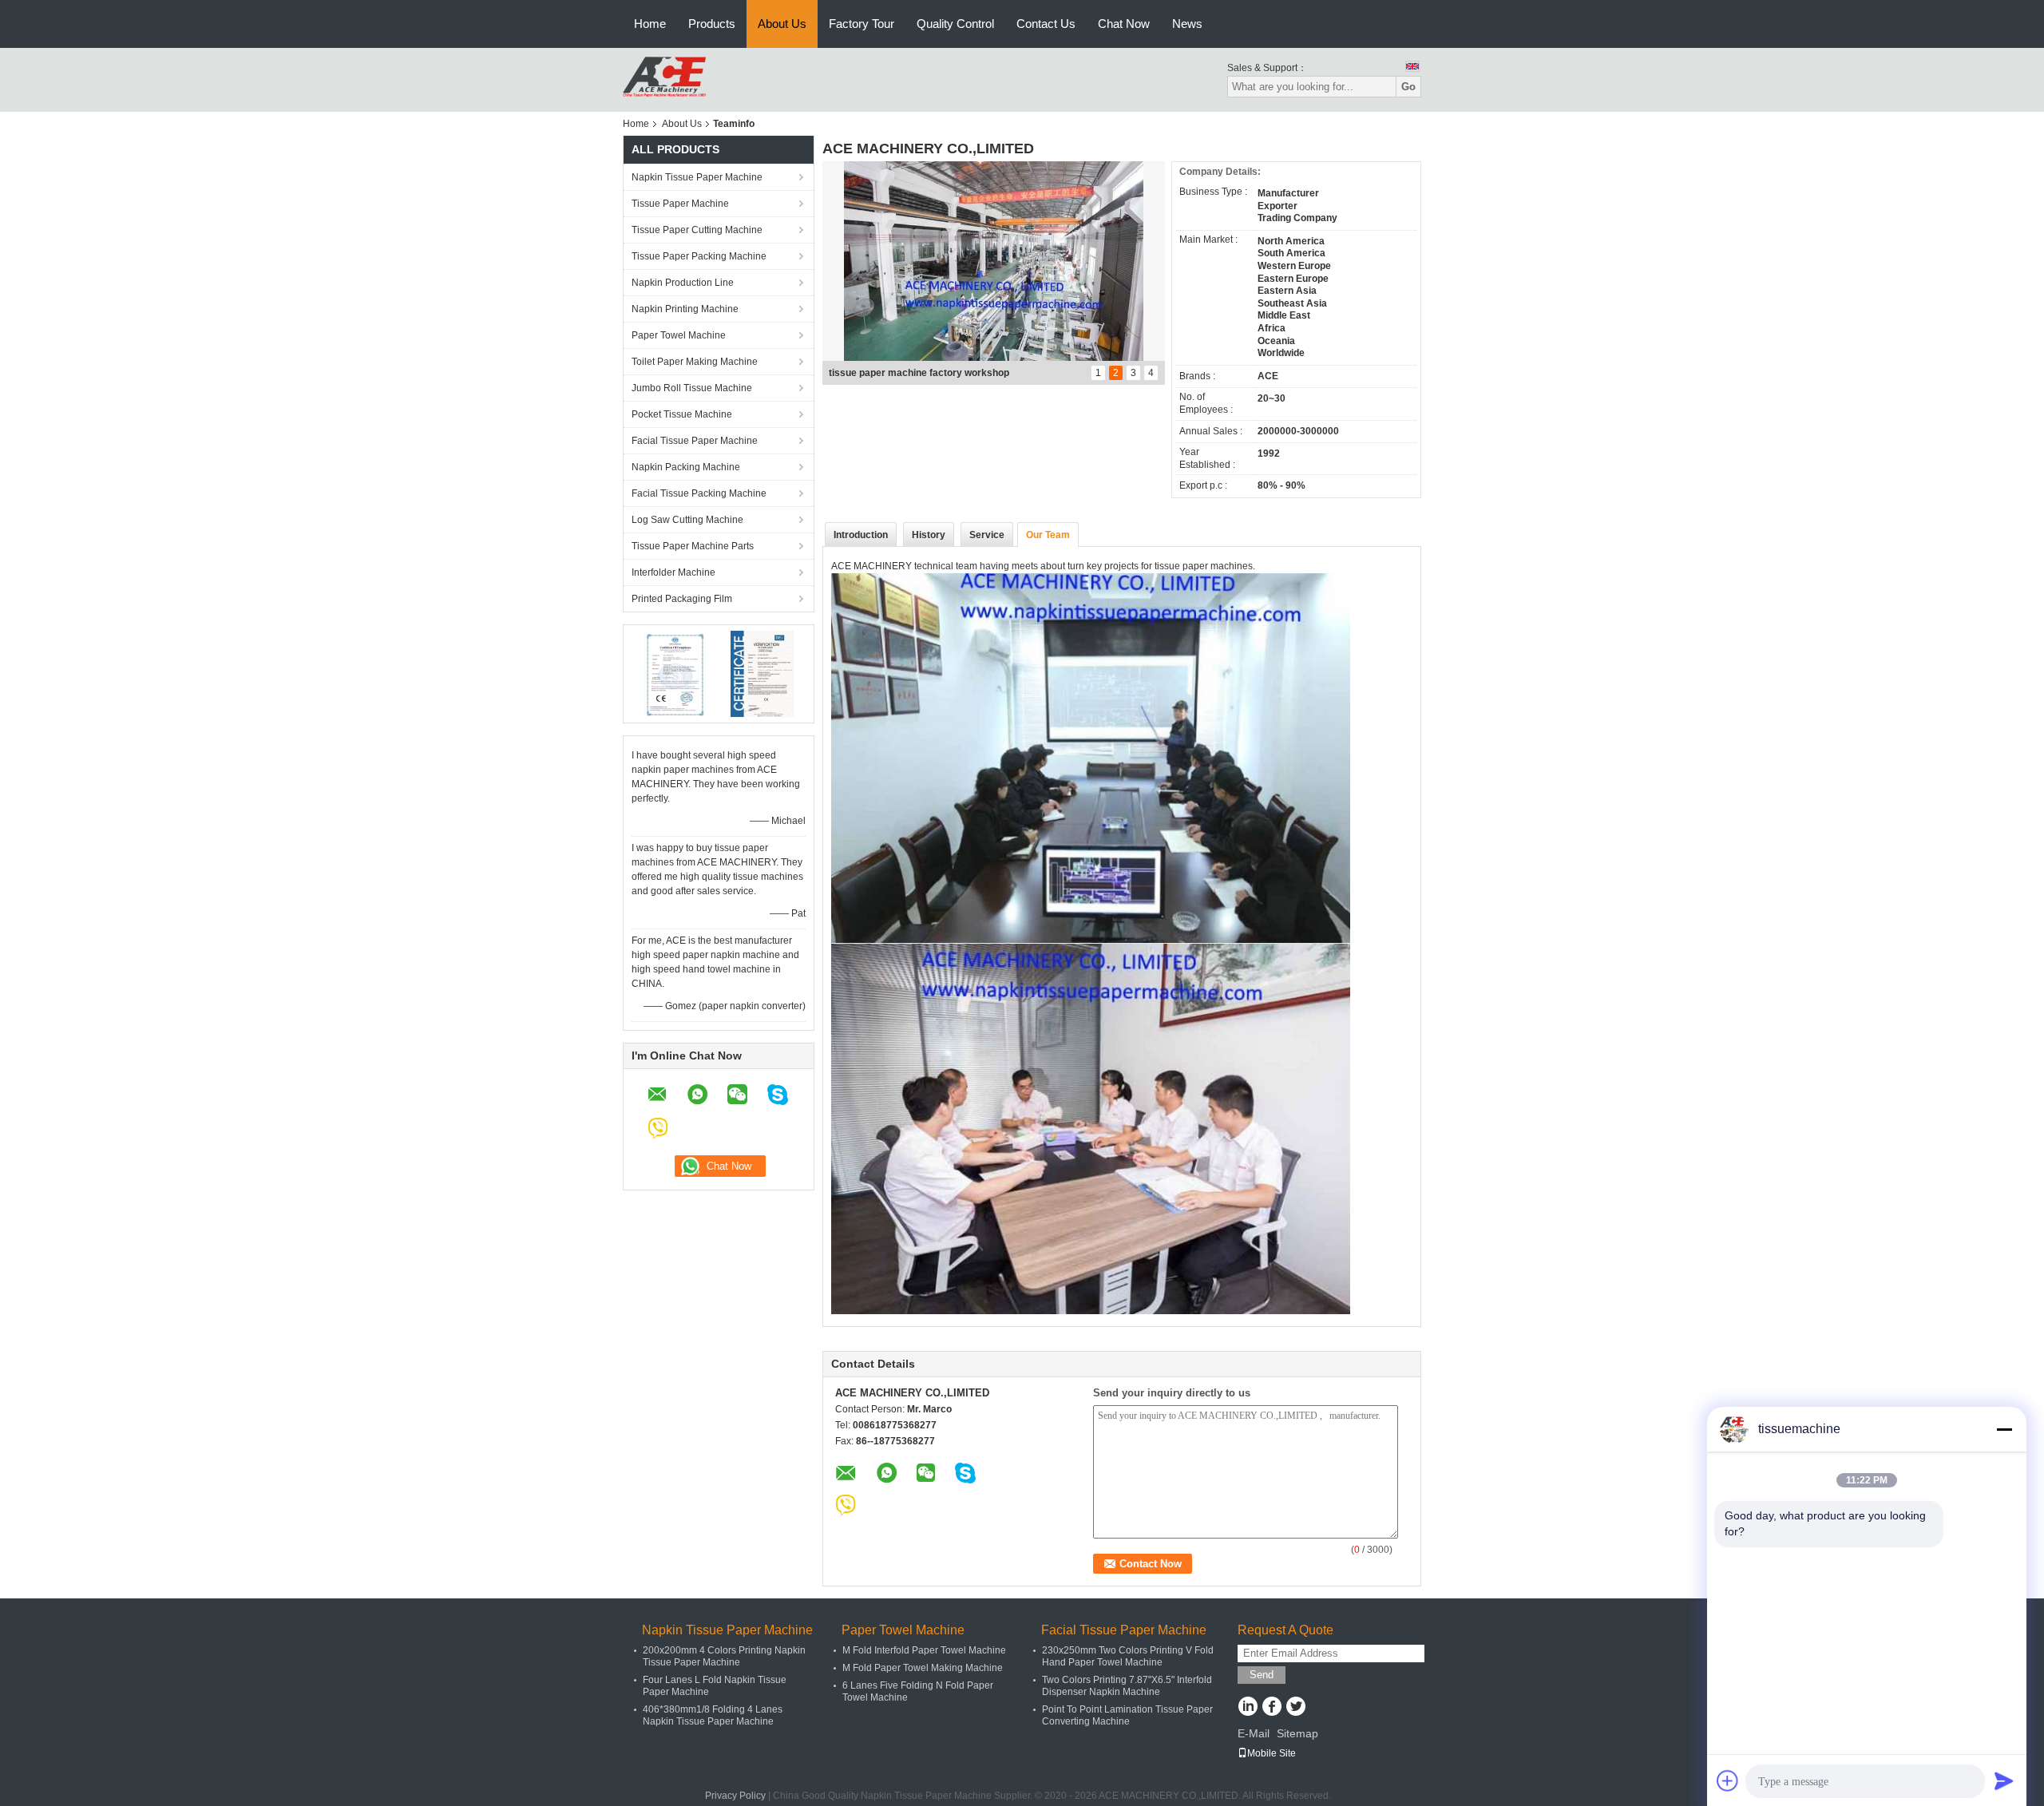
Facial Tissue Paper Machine (695, 441)
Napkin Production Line (683, 283)
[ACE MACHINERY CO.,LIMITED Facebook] (1272, 1708)
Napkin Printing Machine (685, 309)
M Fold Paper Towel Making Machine (923, 1668)
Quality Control (955, 24)
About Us (782, 24)
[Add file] (1728, 1780)
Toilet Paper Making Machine (695, 362)
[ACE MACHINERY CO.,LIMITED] (664, 79)
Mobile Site (1272, 1753)
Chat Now (1124, 24)
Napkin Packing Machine (686, 467)
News (1187, 24)
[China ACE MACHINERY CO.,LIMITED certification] (675, 673)
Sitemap (1297, 1733)
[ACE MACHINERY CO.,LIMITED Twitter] (1295, 1708)
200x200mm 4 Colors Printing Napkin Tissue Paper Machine (724, 1656)
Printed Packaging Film (682, 599)
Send (1262, 1675)
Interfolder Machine (673, 572)
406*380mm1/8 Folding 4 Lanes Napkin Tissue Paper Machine (713, 1715)
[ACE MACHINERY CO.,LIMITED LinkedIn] (1248, 1708)
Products (712, 24)
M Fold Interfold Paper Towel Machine (924, 1650)
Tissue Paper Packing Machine (699, 256)
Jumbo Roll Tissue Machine (692, 388)
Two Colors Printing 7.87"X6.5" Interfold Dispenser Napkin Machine (1127, 1686)
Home (650, 24)
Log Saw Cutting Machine (687, 520)
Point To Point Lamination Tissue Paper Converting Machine (1127, 1715)
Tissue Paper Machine (680, 204)
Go (1408, 87)
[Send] (2004, 1780)
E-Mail (1254, 1733)
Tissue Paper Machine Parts (693, 546)
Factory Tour (862, 24)
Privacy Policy (735, 1796)
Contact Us (1046, 24)
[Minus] (2004, 1429)
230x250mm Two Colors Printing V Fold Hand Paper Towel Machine (1128, 1656)
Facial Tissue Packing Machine (699, 493)
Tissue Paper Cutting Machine (697, 230)
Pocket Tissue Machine (682, 414)
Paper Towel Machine (679, 335)
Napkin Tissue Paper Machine (697, 177)
